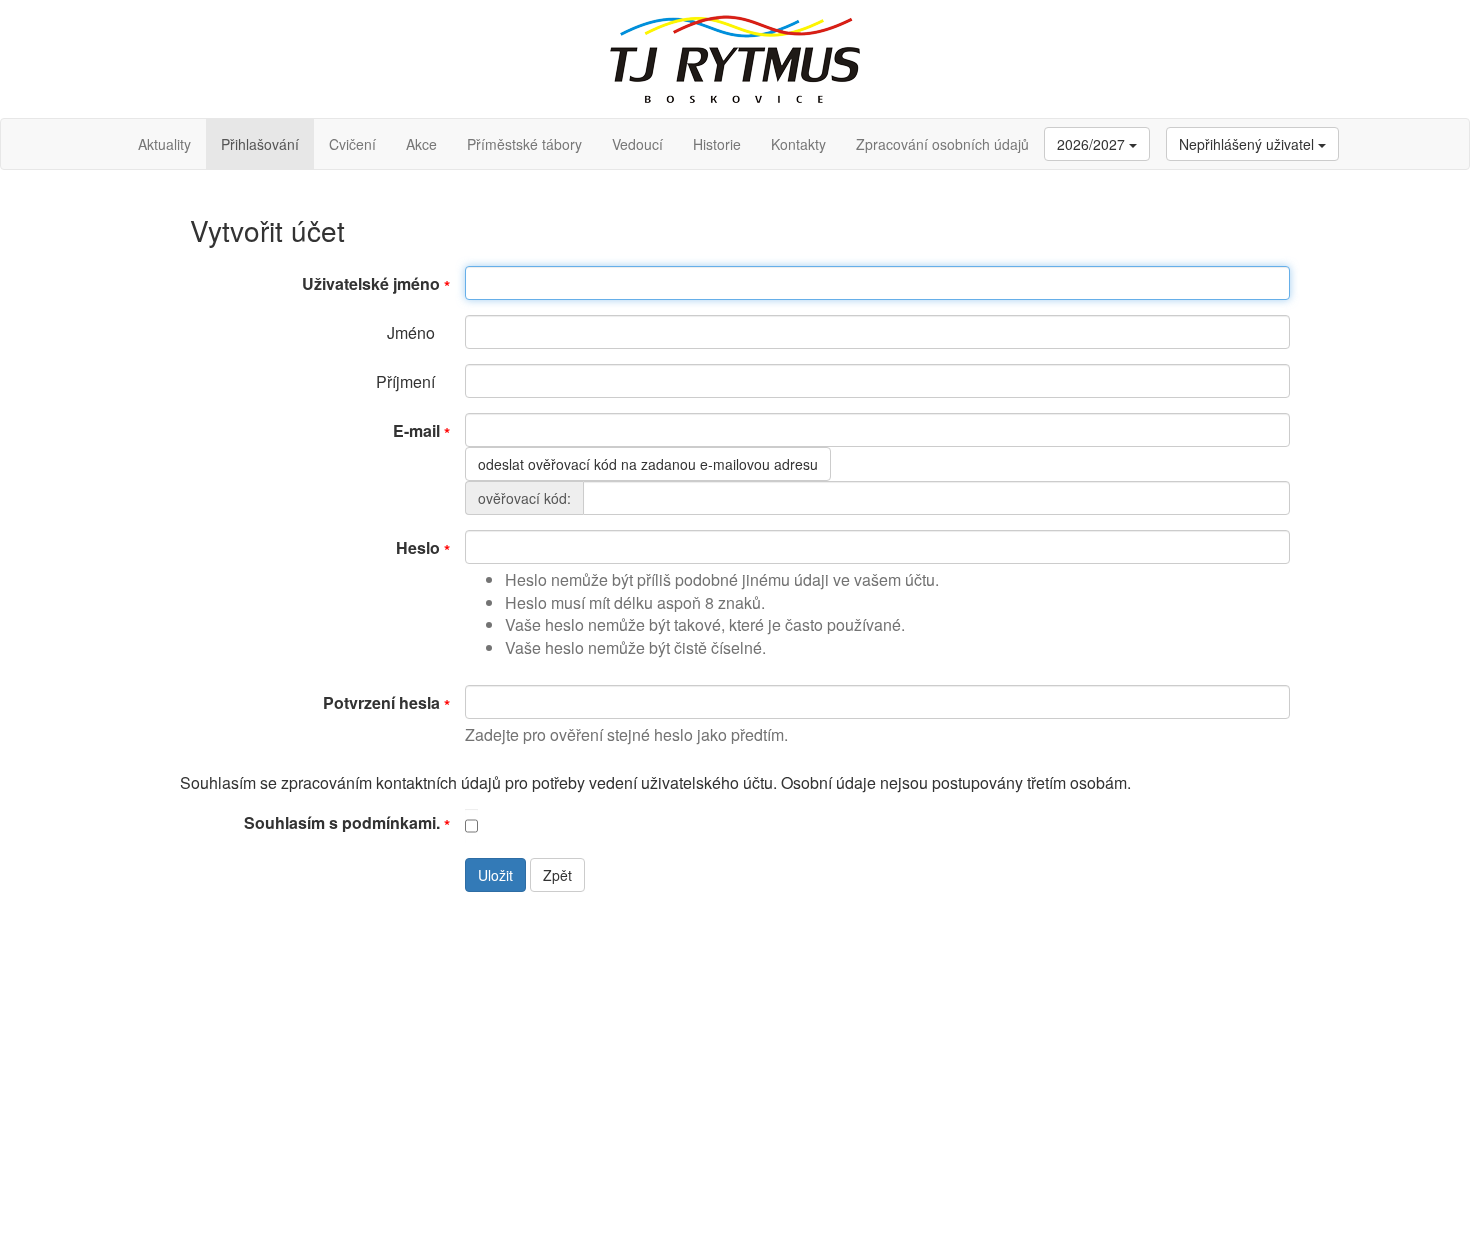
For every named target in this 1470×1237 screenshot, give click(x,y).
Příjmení (405, 381)
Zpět (557, 875)
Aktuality (164, 144)
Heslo (418, 547)
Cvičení (352, 144)
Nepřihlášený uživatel (1248, 144)
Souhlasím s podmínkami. (342, 822)
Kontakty (798, 144)
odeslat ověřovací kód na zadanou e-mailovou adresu (648, 464)
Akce (421, 144)
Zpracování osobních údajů (942, 144)
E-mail (416, 430)
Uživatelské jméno (371, 283)
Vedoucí (637, 144)
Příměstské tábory (524, 144)
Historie (717, 144)
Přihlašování (260, 144)
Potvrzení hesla (381, 702)
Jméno (411, 332)
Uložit (495, 875)
